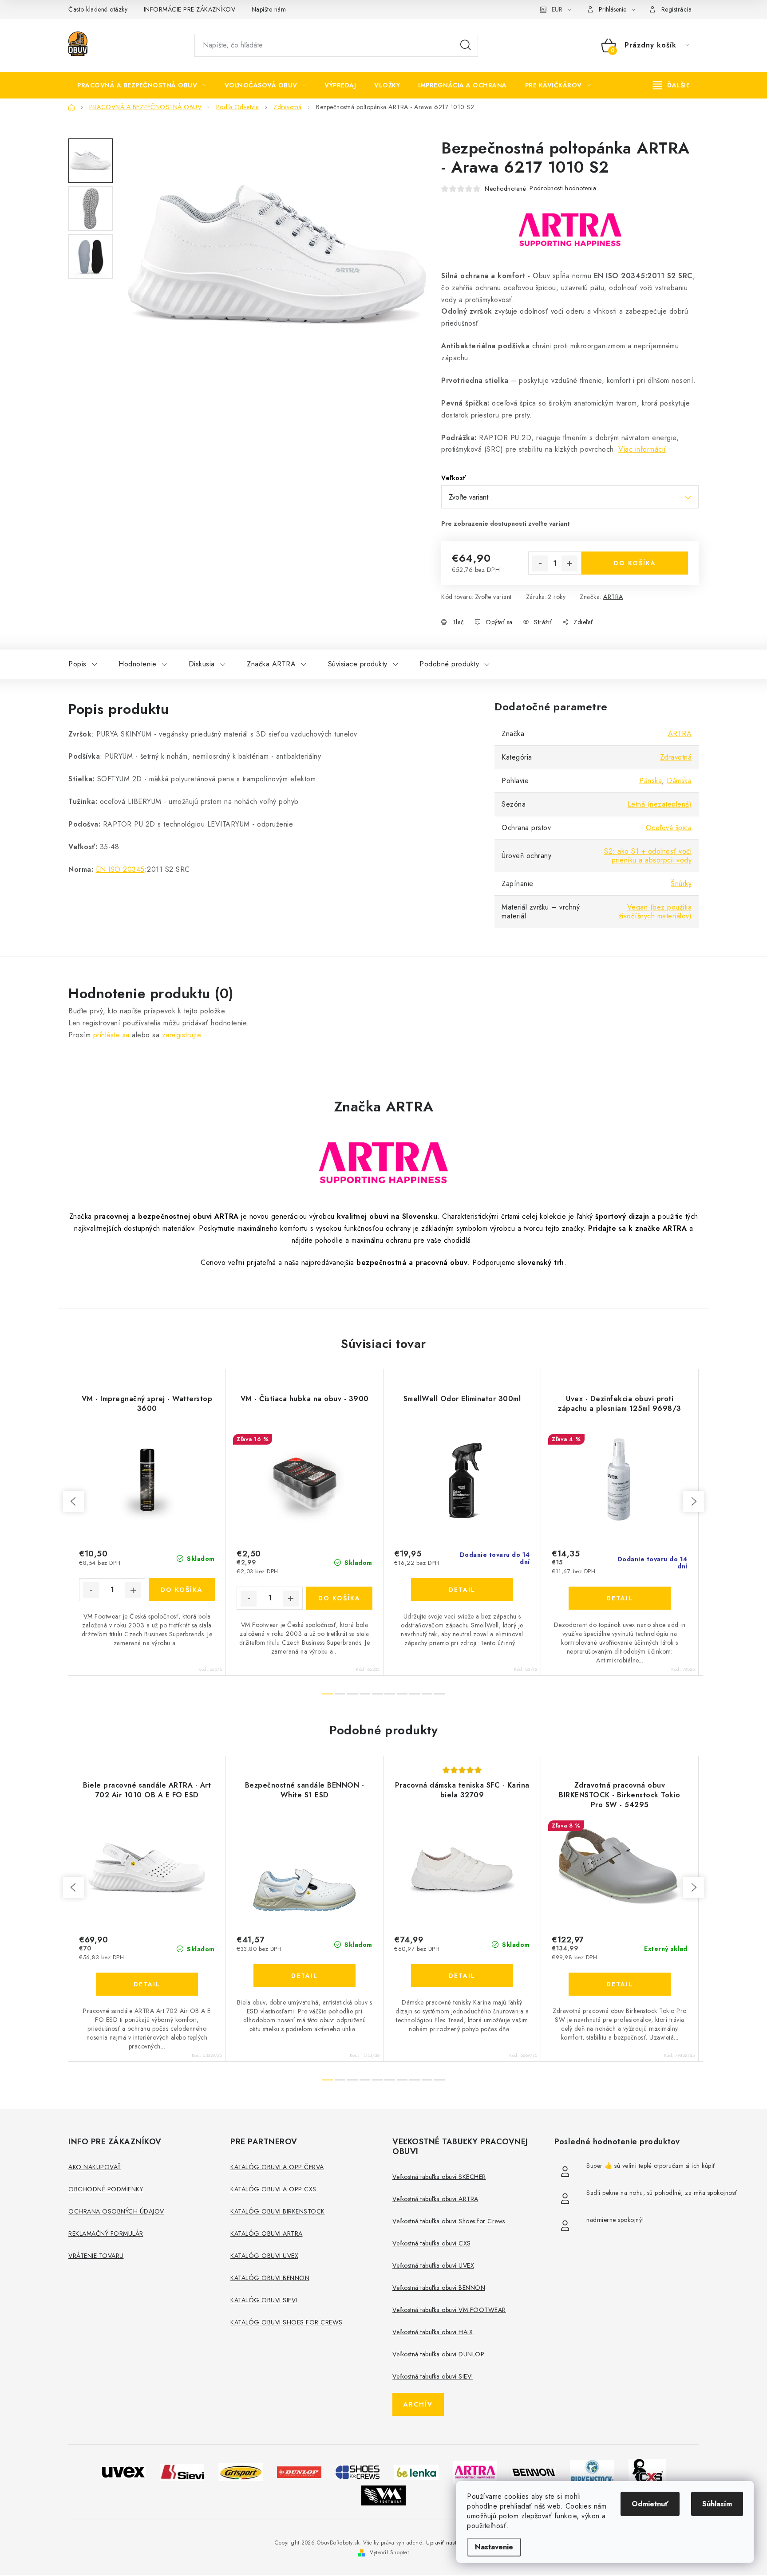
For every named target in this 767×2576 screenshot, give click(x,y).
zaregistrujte (182, 1035)
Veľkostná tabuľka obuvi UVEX (433, 2265)
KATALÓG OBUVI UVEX (264, 2256)
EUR (557, 9)
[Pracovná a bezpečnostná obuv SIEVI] (182, 2471)
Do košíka (635, 563)
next (693, 1501)
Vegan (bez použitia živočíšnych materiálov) (655, 912)
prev (74, 1501)
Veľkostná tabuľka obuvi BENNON (439, 2288)
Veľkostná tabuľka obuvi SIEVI (433, 2376)
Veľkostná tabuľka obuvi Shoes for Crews (449, 2221)
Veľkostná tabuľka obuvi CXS (432, 2243)
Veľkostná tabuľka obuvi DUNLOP (438, 2354)
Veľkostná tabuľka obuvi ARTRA (435, 2199)
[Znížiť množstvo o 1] (540, 563)
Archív (418, 2404)
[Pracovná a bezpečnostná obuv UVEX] (123, 2471)
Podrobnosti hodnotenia (563, 188)
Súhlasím (717, 2504)
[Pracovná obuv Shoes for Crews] (358, 2471)
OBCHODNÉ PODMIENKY (106, 2189)
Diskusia (202, 664)
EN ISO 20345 (120, 869)
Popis (77, 664)
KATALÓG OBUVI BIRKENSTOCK (278, 2211)
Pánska (650, 781)
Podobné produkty (449, 664)
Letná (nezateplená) (660, 804)
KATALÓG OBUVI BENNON (270, 2278)
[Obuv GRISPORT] (241, 2471)
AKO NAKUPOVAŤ (95, 2167)
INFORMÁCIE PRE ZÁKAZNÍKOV (190, 9)
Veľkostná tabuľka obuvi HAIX (433, 2332)
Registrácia (677, 9)
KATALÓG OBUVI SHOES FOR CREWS (287, 2322)
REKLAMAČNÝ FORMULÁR (106, 2233)
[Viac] (672, 85)
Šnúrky (681, 884)
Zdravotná (676, 757)
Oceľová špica (669, 828)
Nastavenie (494, 2547)
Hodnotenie (137, 664)
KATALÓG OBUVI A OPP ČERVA (277, 2167)
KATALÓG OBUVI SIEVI (264, 2300)
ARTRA (613, 597)
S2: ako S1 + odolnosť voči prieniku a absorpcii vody (648, 856)
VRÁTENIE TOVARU (96, 2256)
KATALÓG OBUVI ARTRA (267, 2233)
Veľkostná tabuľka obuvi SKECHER (439, 2177)
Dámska (679, 781)
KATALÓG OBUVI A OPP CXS (273, 2189)
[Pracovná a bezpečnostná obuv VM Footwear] (383, 2495)
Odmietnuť (650, 2504)
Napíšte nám (269, 9)
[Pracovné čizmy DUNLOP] (299, 2472)
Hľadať (466, 45)
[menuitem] (142, 85)
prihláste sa (111, 1035)
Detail (462, 1590)
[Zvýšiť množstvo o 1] (569, 563)
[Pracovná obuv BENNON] (534, 2472)
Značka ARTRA (271, 664)
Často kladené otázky (98, 9)
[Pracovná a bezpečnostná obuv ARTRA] (475, 2471)
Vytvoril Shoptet (389, 2552)
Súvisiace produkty (358, 664)
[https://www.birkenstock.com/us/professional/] (592, 2471)
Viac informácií (642, 449)
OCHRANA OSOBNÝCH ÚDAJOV (116, 2211)
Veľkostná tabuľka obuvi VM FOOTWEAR (449, 2310)
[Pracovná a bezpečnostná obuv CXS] (647, 2471)
